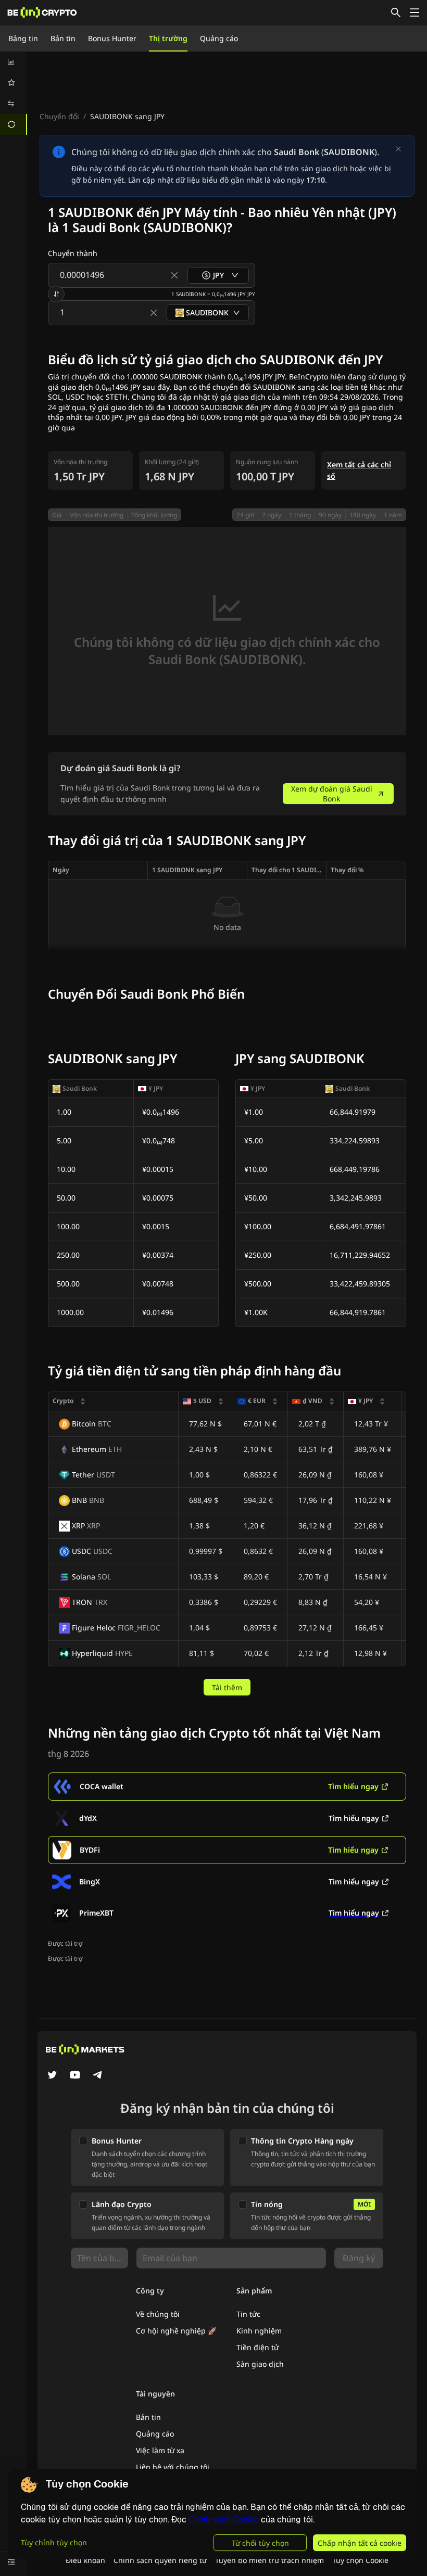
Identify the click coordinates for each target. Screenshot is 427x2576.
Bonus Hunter (112, 38)
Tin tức (248, 2314)
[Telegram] (98, 2076)
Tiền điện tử (258, 2347)
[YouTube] (75, 2076)
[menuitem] (14, 62)
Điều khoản (85, 2560)
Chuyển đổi (59, 116)
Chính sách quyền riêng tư (160, 2560)
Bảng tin (23, 38)
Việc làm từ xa (160, 2450)
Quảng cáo (219, 38)
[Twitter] (52, 2076)
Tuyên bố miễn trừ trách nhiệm (269, 2560)
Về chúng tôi (158, 2314)
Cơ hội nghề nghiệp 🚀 (176, 2331)
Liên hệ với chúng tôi (173, 2467)
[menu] (14, 93)
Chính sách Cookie (224, 2520)
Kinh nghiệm (259, 2331)
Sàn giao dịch (260, 2364)
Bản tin (63, 38)
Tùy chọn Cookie (360, 2560)
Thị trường (168, 38)
